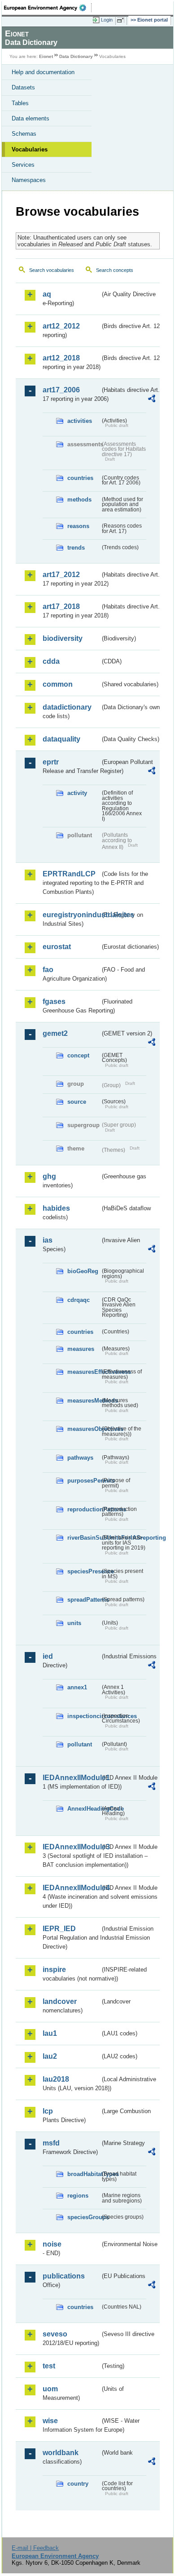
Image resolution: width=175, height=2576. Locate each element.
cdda (51, 661)
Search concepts (115, 270)
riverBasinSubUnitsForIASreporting (84, 1538)
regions (78, 2196)
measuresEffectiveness (84, 1372)
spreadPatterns (84, 1600)
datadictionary (67, 707)
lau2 (50, 2056)
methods (79, 500)
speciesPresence (84, 1571)
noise (52, 2244)
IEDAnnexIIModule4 (71, 1888)
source (77, 1102)
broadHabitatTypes (84, 2174)
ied (48, 1656)
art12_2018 (61, 358)
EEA (48, 8)
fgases (54, 1002)
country (78, 2484)
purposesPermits (84, 1481)
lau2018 (56, 2079)
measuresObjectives (84, 1429)
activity (77, 793)
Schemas (24, 134)
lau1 (50, 2033)
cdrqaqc (79, 1300)
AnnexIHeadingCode (84, 1809)
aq (47, 294)
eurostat (57, 947)
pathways (80, 1458)
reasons (78, 526)
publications (64, 2276)
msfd (51, 2143)
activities (80, 421)
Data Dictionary (76, 56)
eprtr (51, 762)
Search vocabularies (52, 270)
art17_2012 (61, 575)
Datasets (23, 87)
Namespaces (29, 180)
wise (50, 2421)
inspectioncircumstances (84, 1716)
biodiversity (63, 638)
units (74, 1623)
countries (80, 478)
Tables (20, 103)
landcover (60, 2001)
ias (48, 1240)
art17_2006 (61, 390)
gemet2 (55, 1033)
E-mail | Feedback (35, 2548)
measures (81, 1349)
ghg (49, 1176)
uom (50, 2389)
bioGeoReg (83, 1271)
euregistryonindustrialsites (71, 915)
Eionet (46, 56)
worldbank (61, 2453)
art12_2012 (61, 326)
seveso (55, 2334)
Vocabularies (30, 149)
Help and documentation (43, 72)
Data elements (31, 118)
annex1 (77, 1687)
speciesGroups (84, 2217)
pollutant (80, 1744)
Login (107, 20)
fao (48, 970)
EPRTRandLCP (69, 874)
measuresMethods (84, 1401)
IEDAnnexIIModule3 (71, 1847)
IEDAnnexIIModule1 (71, 1778)
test (49, 2366)
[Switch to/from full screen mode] (122, 20)
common (58, 684)
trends (76, 548)
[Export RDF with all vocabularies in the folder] (152, 400)
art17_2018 (61, 606)
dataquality (61, 739)
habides (56, 1208)
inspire (54, 1970)
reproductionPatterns (84, 1509)
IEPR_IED (59, 1929)
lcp (48, 2111)
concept (78, 1055)
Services (23, 165)
